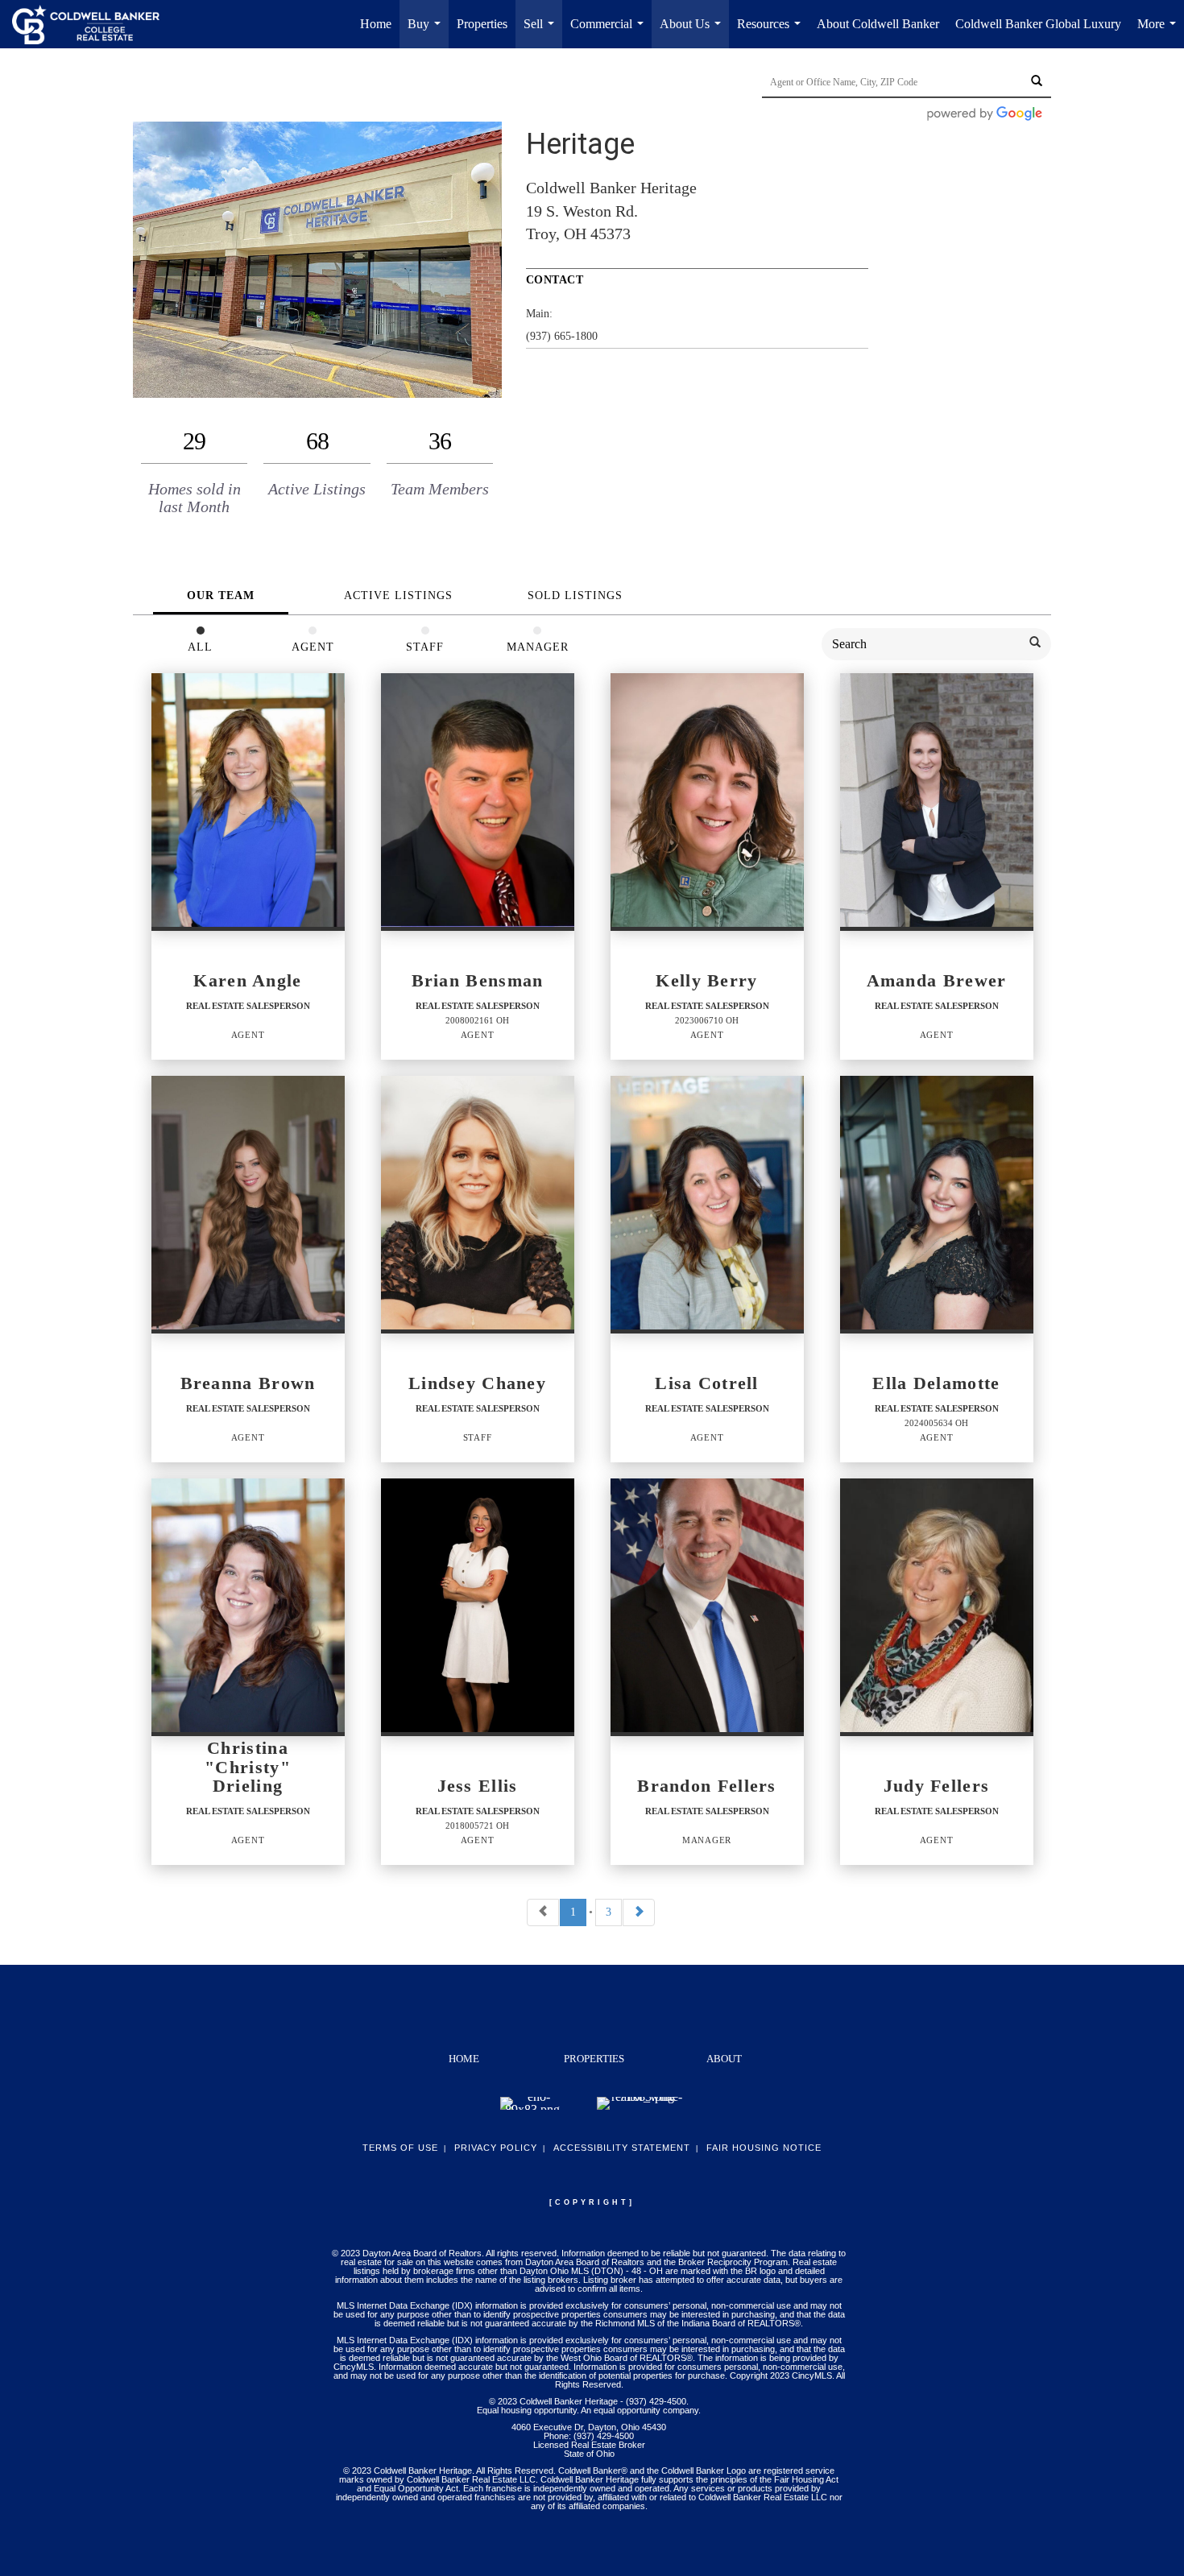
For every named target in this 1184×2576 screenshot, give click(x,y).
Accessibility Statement (622, 2148)
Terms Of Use (400, 2148)
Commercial (610, 33)
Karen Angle (247, 981)
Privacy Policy (496, 2148)
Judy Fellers (937, 1786)
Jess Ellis (478, 1786)
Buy (427, 33)
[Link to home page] (94, 24)
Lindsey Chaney (477, 1384)
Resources (772, 33)
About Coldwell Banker (878, 24)
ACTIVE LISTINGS (398, 595)
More (1160, 33)
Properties (482, 24)
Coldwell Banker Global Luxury (1038, 24)
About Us (693, 33)
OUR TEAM (221, 595)
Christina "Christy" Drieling (248, 1768)
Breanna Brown (248, 1384)
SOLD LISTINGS (575, 595)
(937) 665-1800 (562, 336)
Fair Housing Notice (764, 2148)
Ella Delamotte (936, 1384)
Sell (542, 33)
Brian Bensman (478, 981)
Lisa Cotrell (707, 1384)
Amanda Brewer (937, 981)
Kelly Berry (706, 981)
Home (376, 24)
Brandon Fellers (706, 1786)
